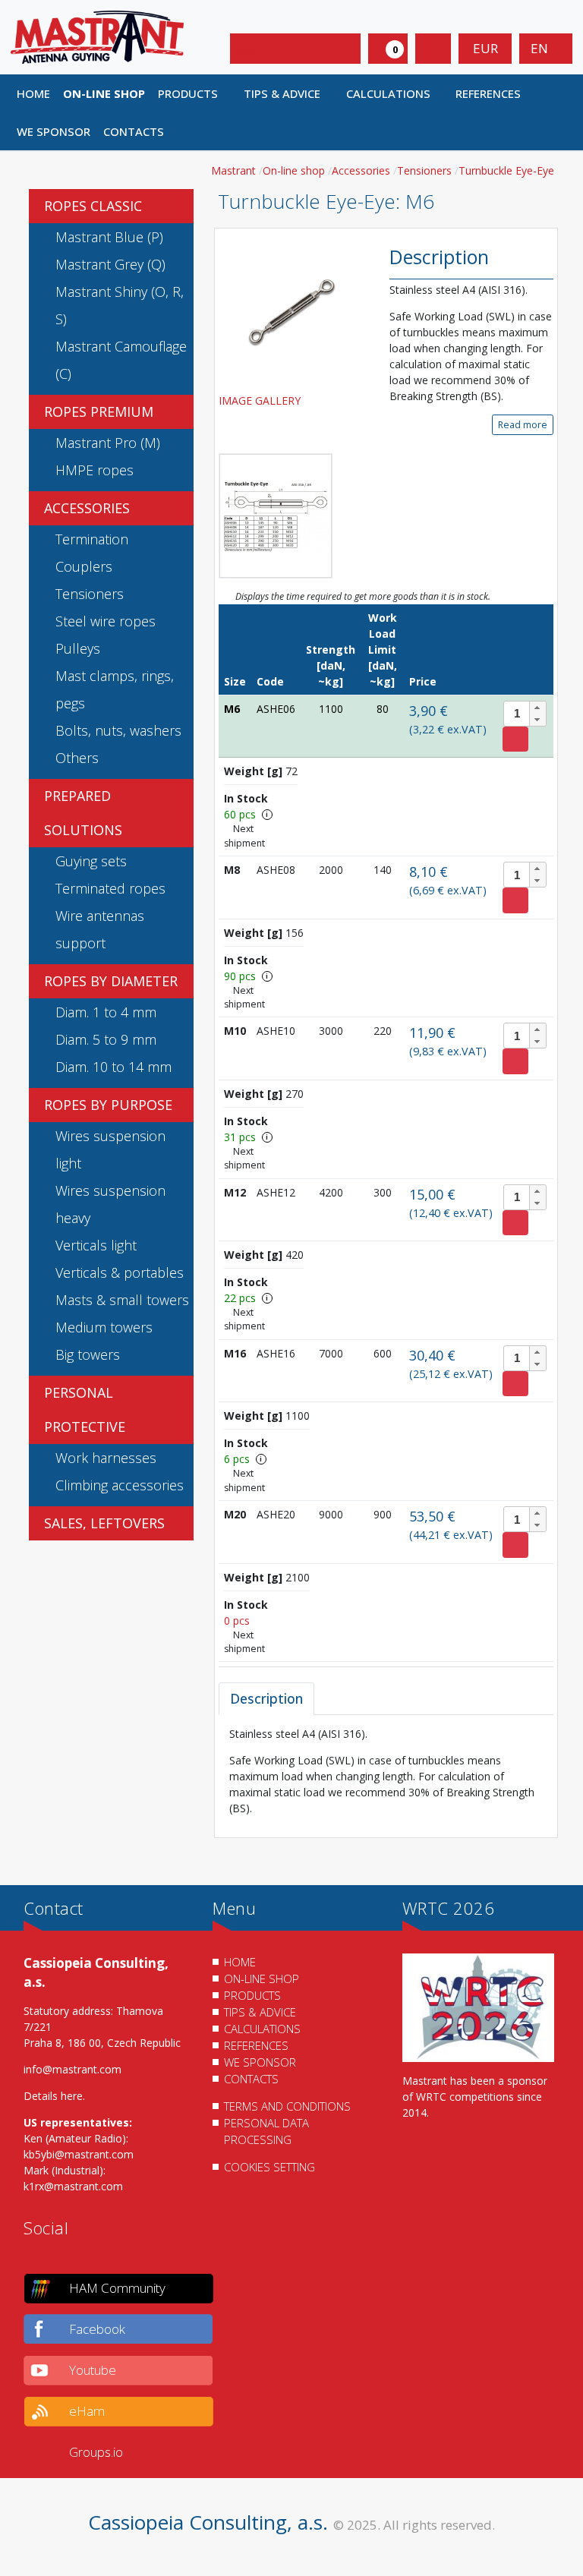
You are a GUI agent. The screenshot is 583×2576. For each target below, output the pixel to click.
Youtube (93, 2370)
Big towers (88, 1354)
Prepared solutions (83, 813)
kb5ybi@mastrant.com (79, 2154)
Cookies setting (269, 2167)
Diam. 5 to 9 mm (106, 1039)
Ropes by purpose (108, 1105)
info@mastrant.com (72, 2069)
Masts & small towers (122, 1300)
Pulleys (78, 648)
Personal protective (85, 1409)
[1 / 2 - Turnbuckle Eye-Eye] (293, 309)
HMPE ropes (95, 470)
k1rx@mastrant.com (73, 2186)
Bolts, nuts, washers (118, 730)
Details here (53, 2096)
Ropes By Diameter (111, 981)
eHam (87, 2411)
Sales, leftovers (104, 1523)
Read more (523, 425)
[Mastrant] (97, 36)
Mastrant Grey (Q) (110, 264)
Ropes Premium (99, 411)
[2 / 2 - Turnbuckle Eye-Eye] (276, 516)
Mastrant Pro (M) (108, 443)
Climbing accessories (120, 1485)
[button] (195, 93)
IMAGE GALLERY (261, 400)
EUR (485, 48)
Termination (92, 539)
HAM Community (117, 2288)
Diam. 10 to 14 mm (113, 1067)
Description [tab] (266, 1698)
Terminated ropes (110, 888)
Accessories (87, 508)
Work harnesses (106, 1458)
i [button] (267, 814)
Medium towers (104, 1327)
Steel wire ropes (106, 621)
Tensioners (90, 594)
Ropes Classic (93, 206)
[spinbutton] (525, 714)
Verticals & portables (120, 1272)
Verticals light (96, 1245)
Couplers (84, 566)
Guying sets (91, 861)
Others (77, 758)
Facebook (97, 2329)
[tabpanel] (386, 1771)
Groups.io (96, 2452)
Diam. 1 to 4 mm (106, 1012)
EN (541, 48)
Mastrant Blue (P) (109, 237)
